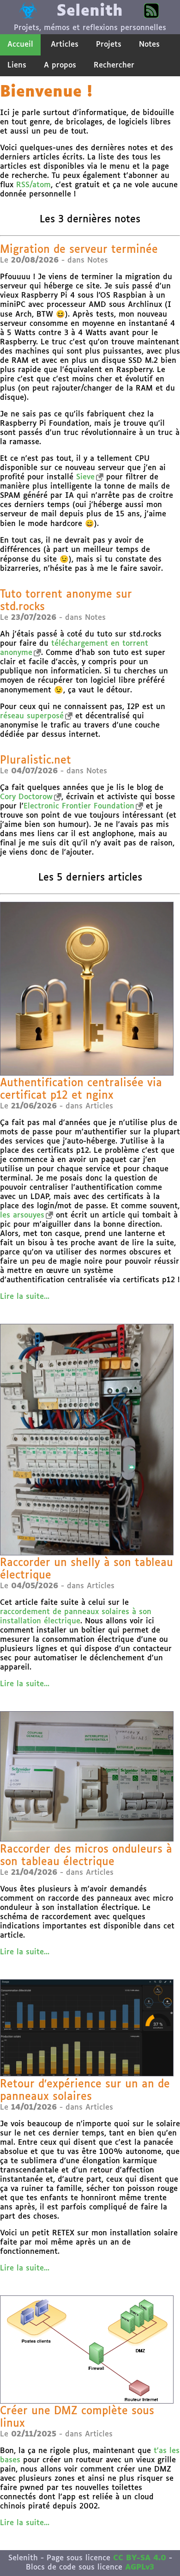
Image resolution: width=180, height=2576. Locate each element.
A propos (60, 65)
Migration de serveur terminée (79, 250)
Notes (149, 45)
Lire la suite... (25, 1297)
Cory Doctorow (26, 797)
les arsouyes (22, 1215)
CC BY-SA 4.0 (140, 2558)
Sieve (85, 477)
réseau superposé (32, 716)
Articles (65, 45)
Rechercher (114, 65)
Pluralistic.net (36, 761)
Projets (109, 45)
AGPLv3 (140, 2567)
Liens (17, 65)
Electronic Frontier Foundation (79, 806)
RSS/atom (33, 185)
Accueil (20, 45)
